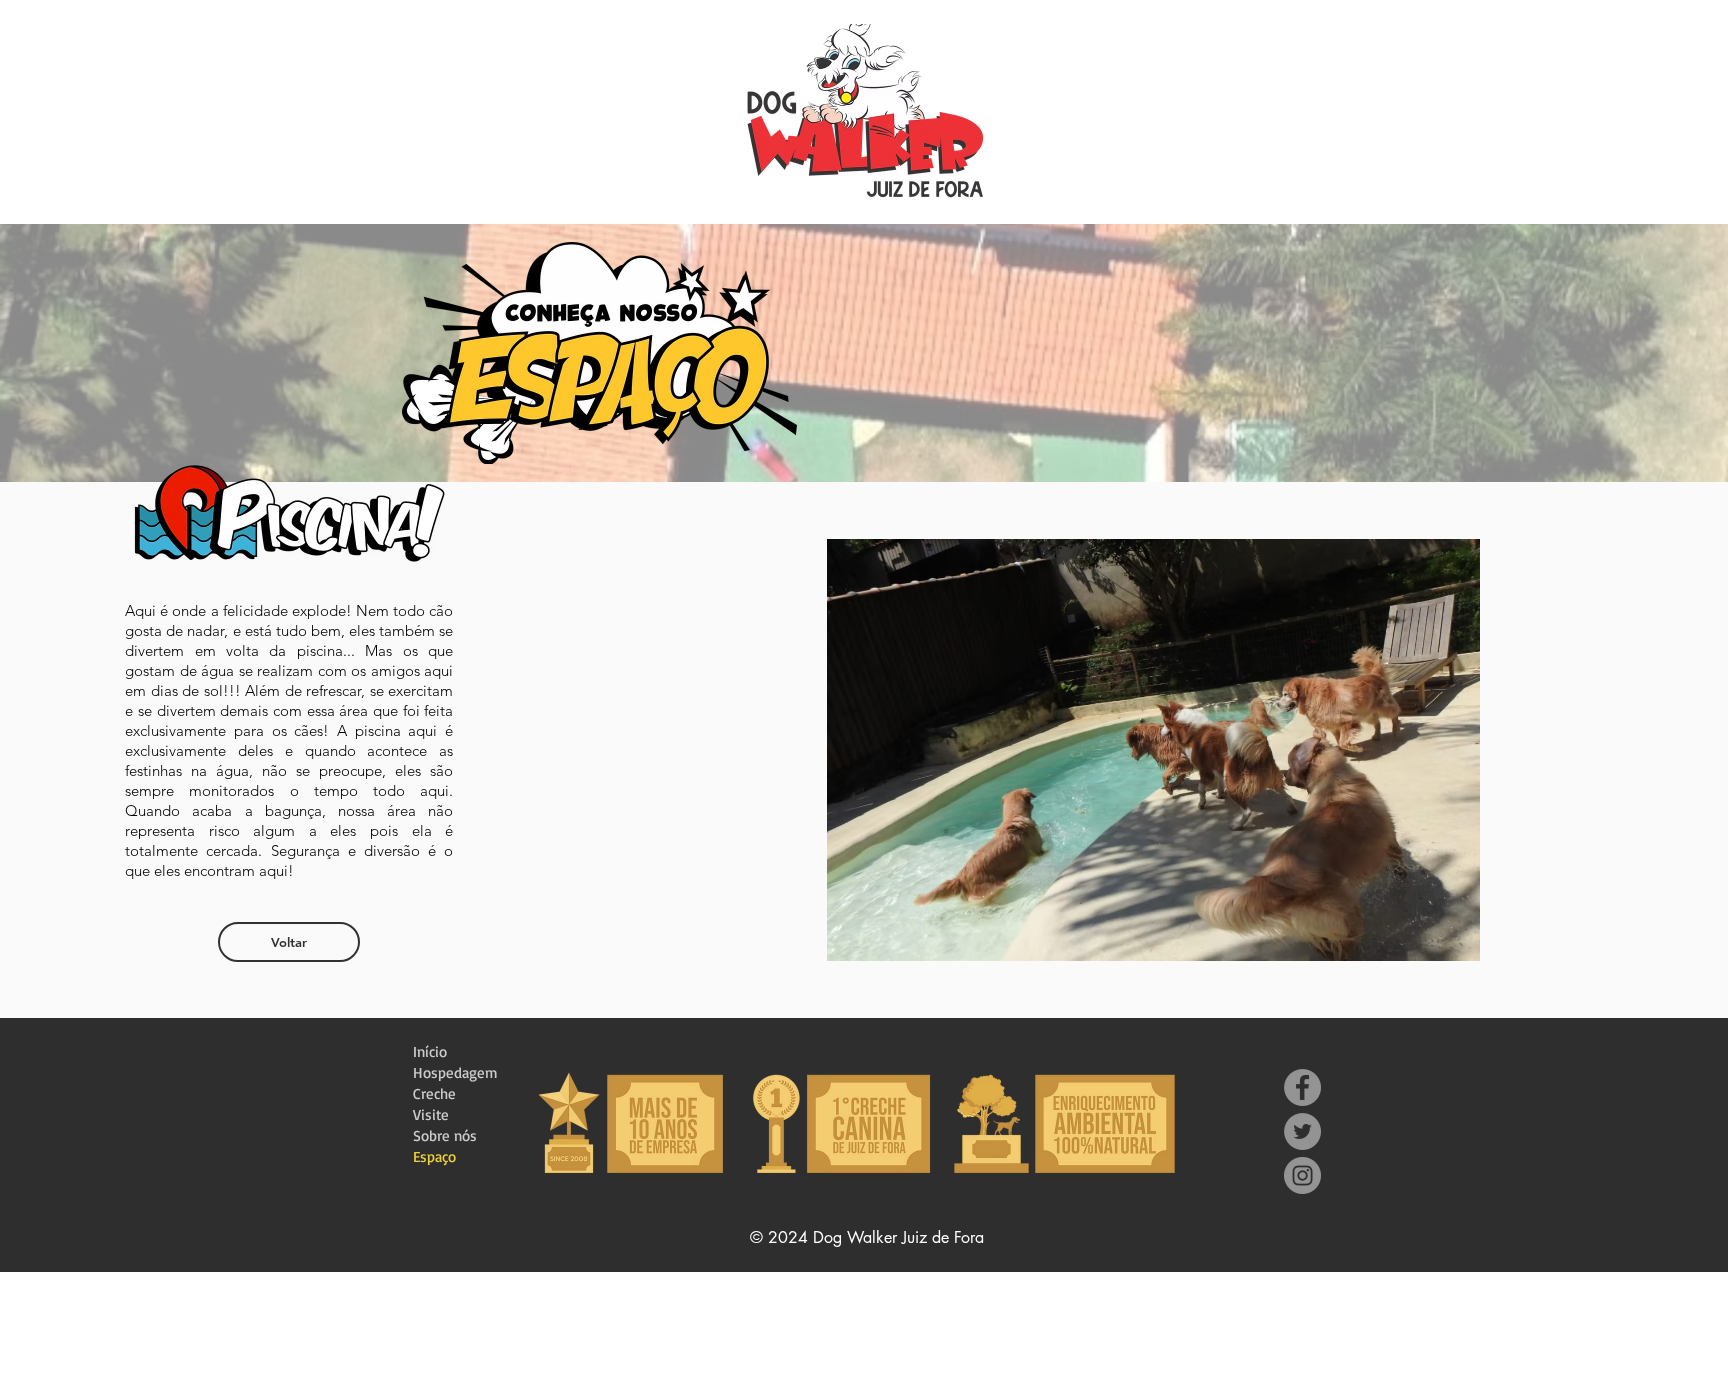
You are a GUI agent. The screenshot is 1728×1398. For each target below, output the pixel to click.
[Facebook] (1302, 1087)
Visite (431, 1114)
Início (430, 1051)
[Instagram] (1302, 1175)
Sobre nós (445, 1135)
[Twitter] (1302, 1131)
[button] (1229, 750)
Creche (434, 1093)
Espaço (434, 1156)
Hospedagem (455, 1072)
